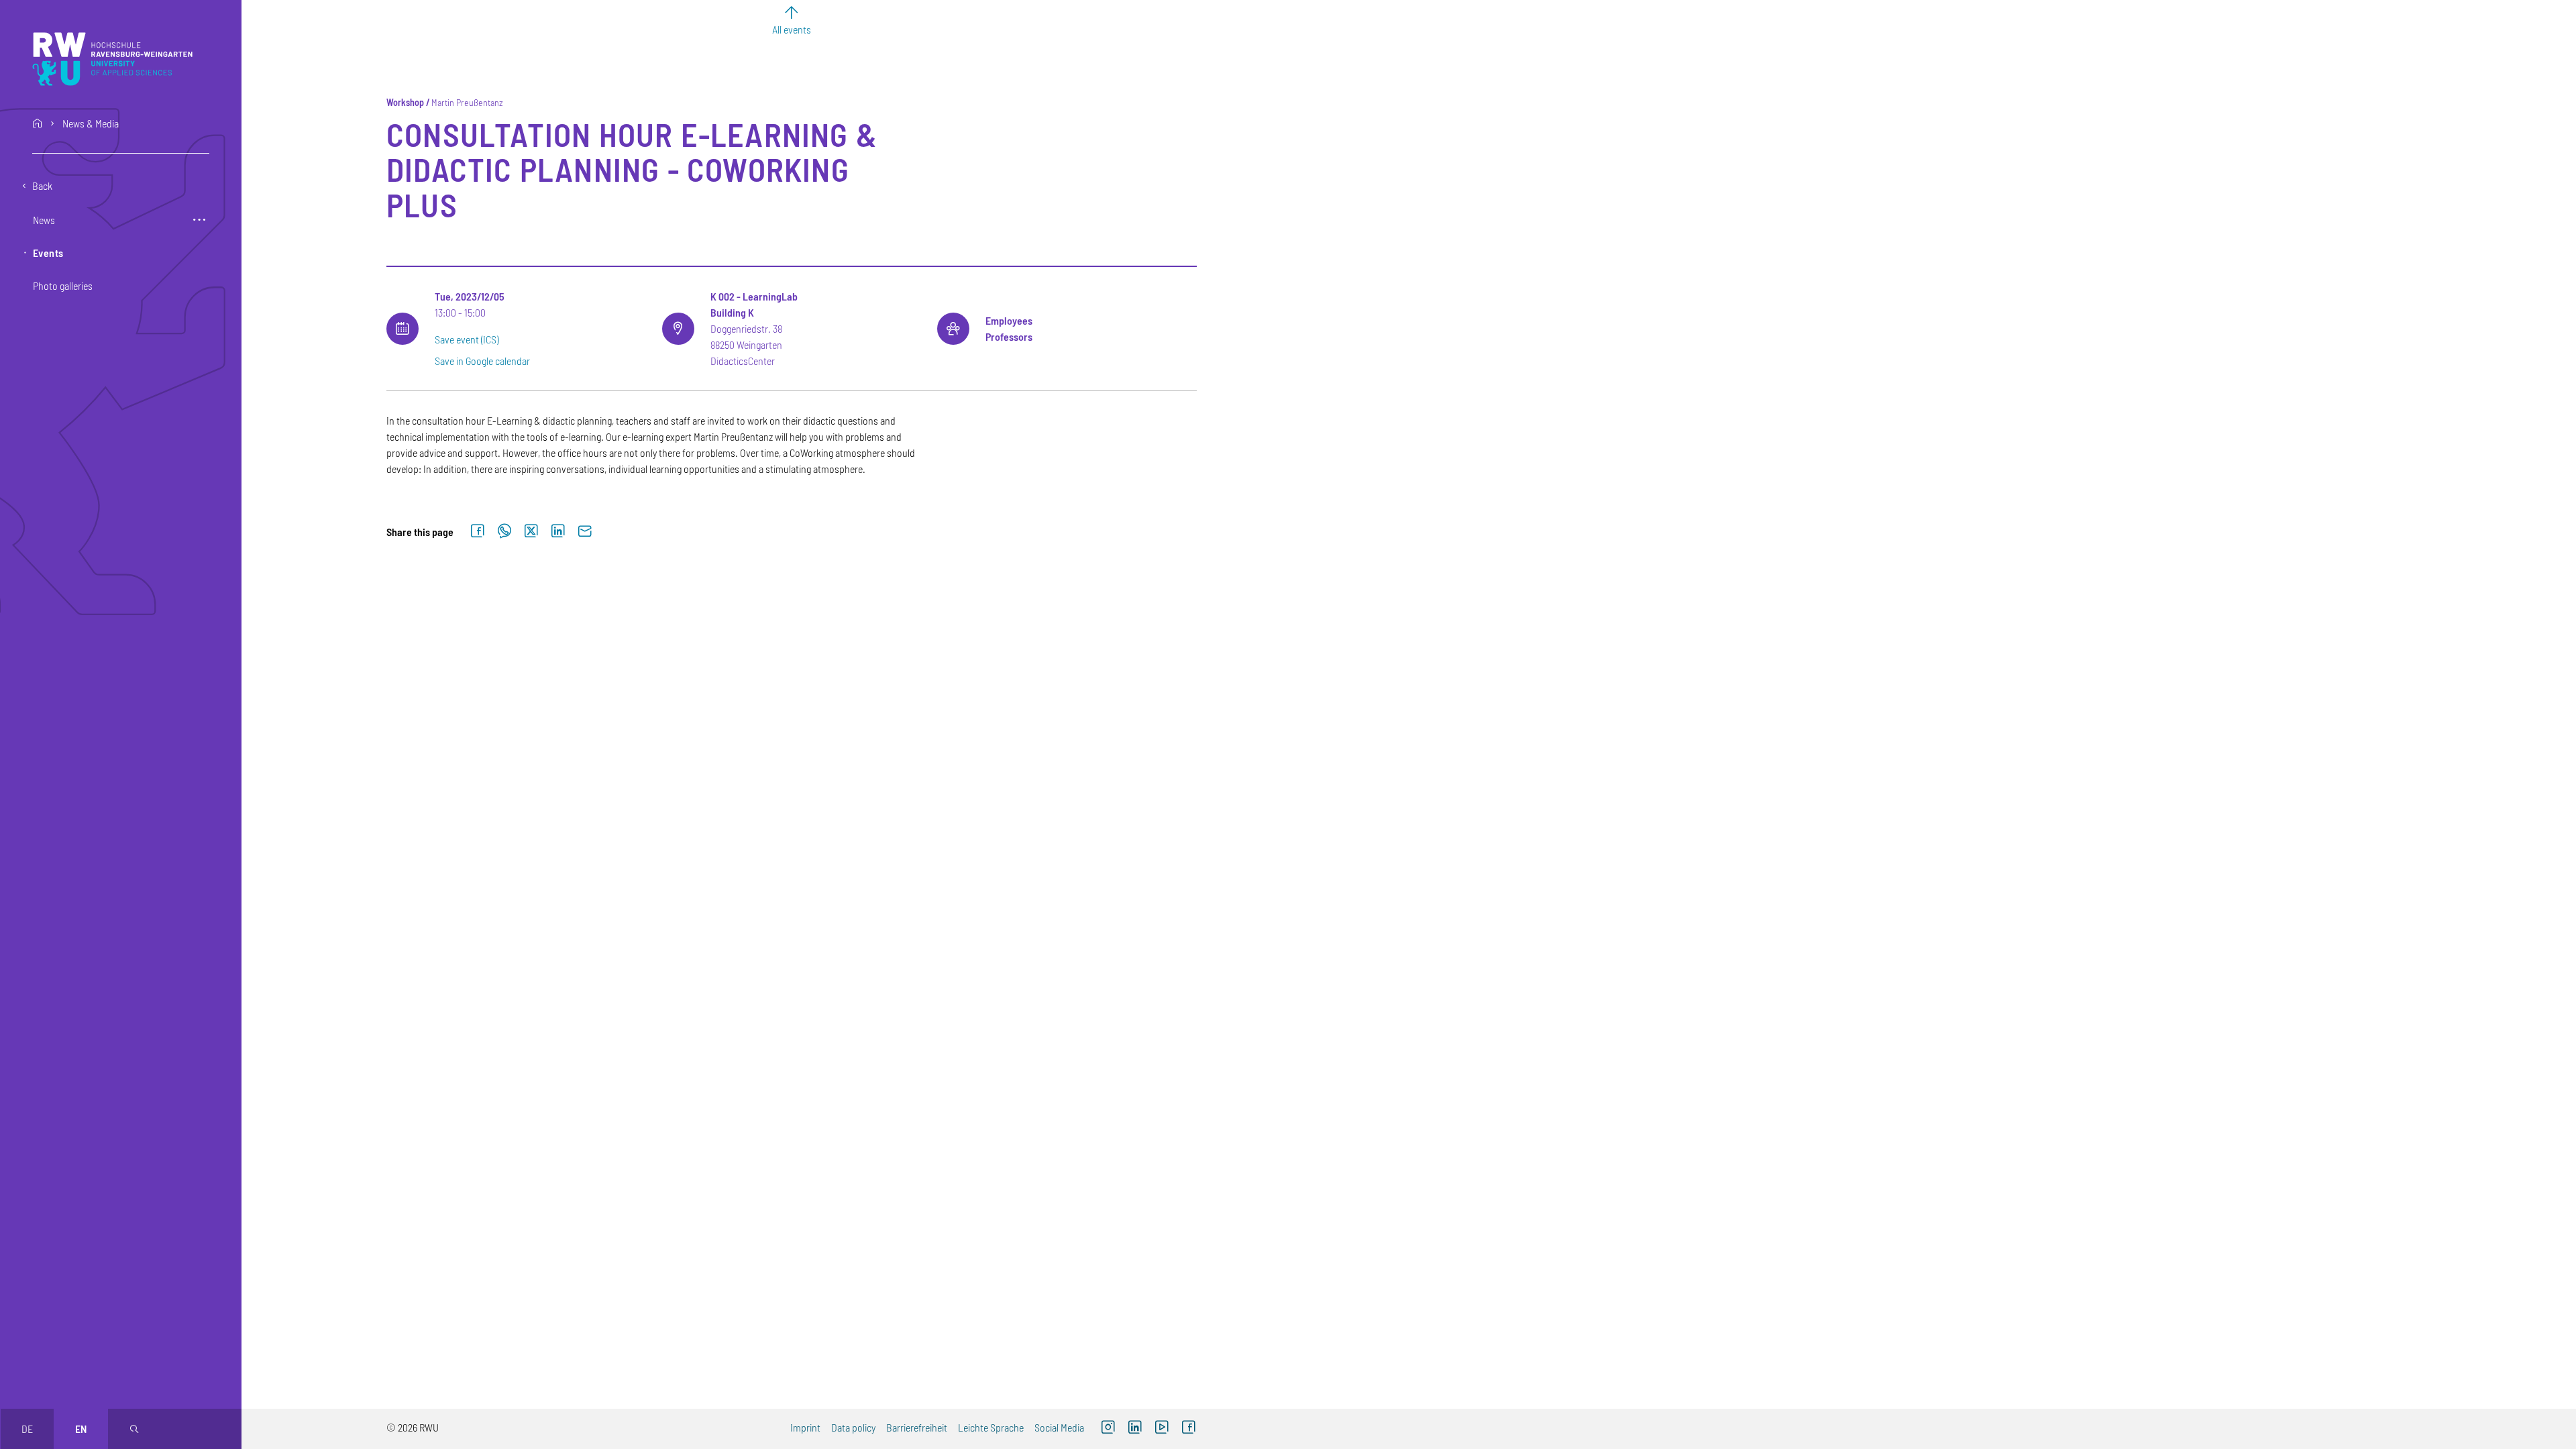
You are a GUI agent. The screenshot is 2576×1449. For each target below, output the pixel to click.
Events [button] (48, 253)
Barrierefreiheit (917, 1427)
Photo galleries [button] (63, 285)
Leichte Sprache (991, 1427)
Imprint (805, 1427)
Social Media (1059, 1427)
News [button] (44, 220)
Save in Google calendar (482, 361)
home (38, 123)
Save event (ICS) (467, 339)
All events (792, 29)
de (27, 1429)
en (81, 1429)
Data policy (853, 1427)
